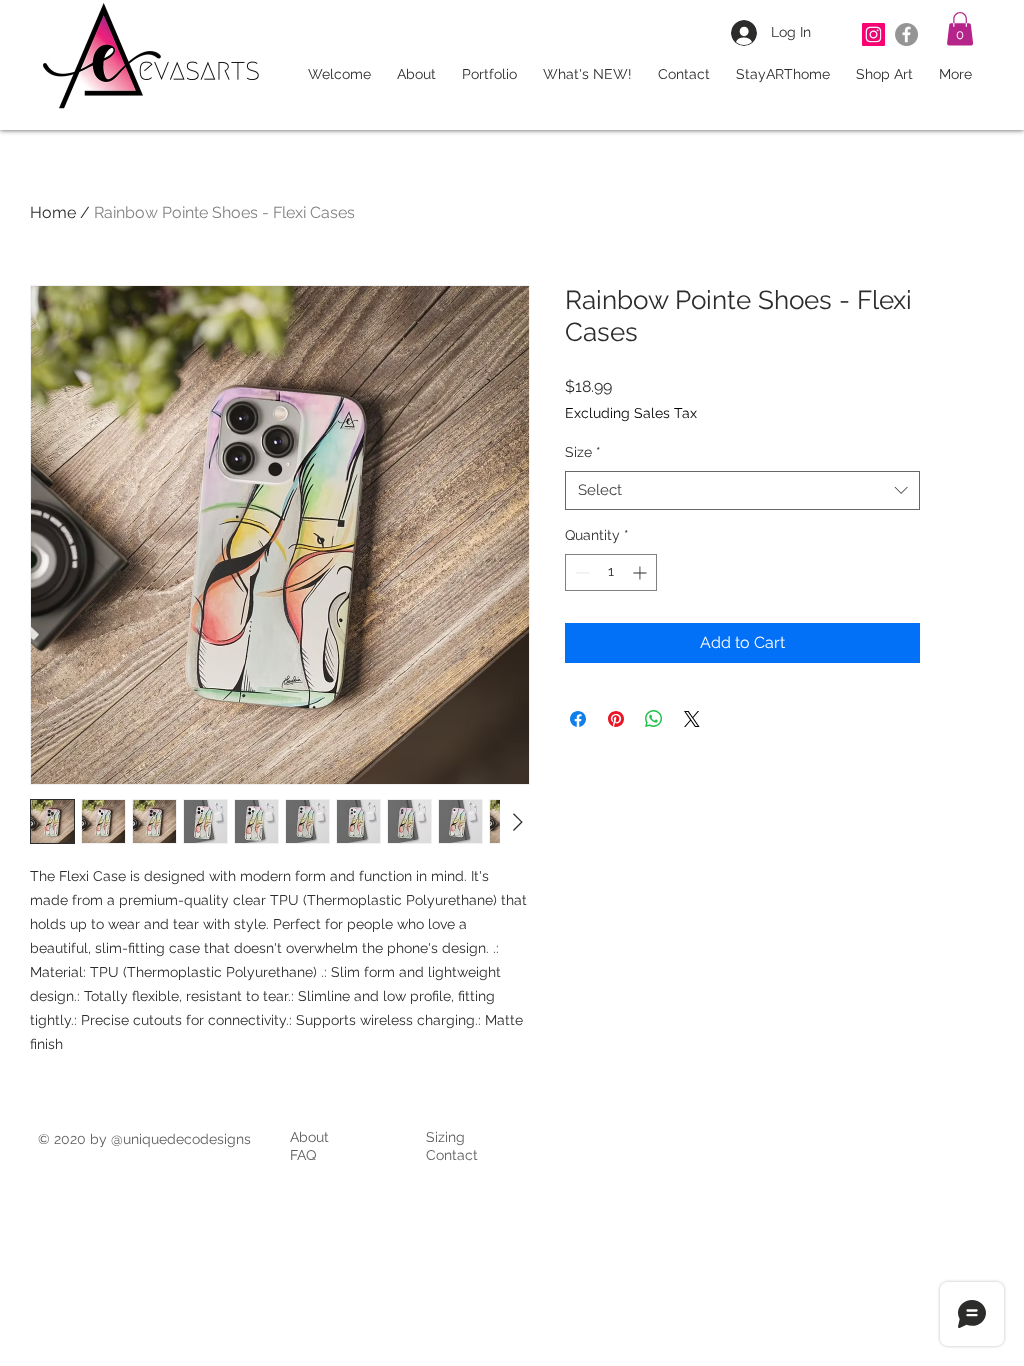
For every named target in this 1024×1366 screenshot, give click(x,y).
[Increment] (641, 572)
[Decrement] (580, 572)
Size (583, 452)
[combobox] (742, 490)
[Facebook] (906, 34)
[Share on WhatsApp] (654, 719)
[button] (960, 28)
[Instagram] (873, 34)
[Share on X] (692, 719)
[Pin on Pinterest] (616, 719)
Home (53, 212)
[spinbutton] (611, 572)
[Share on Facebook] (578, 719)
